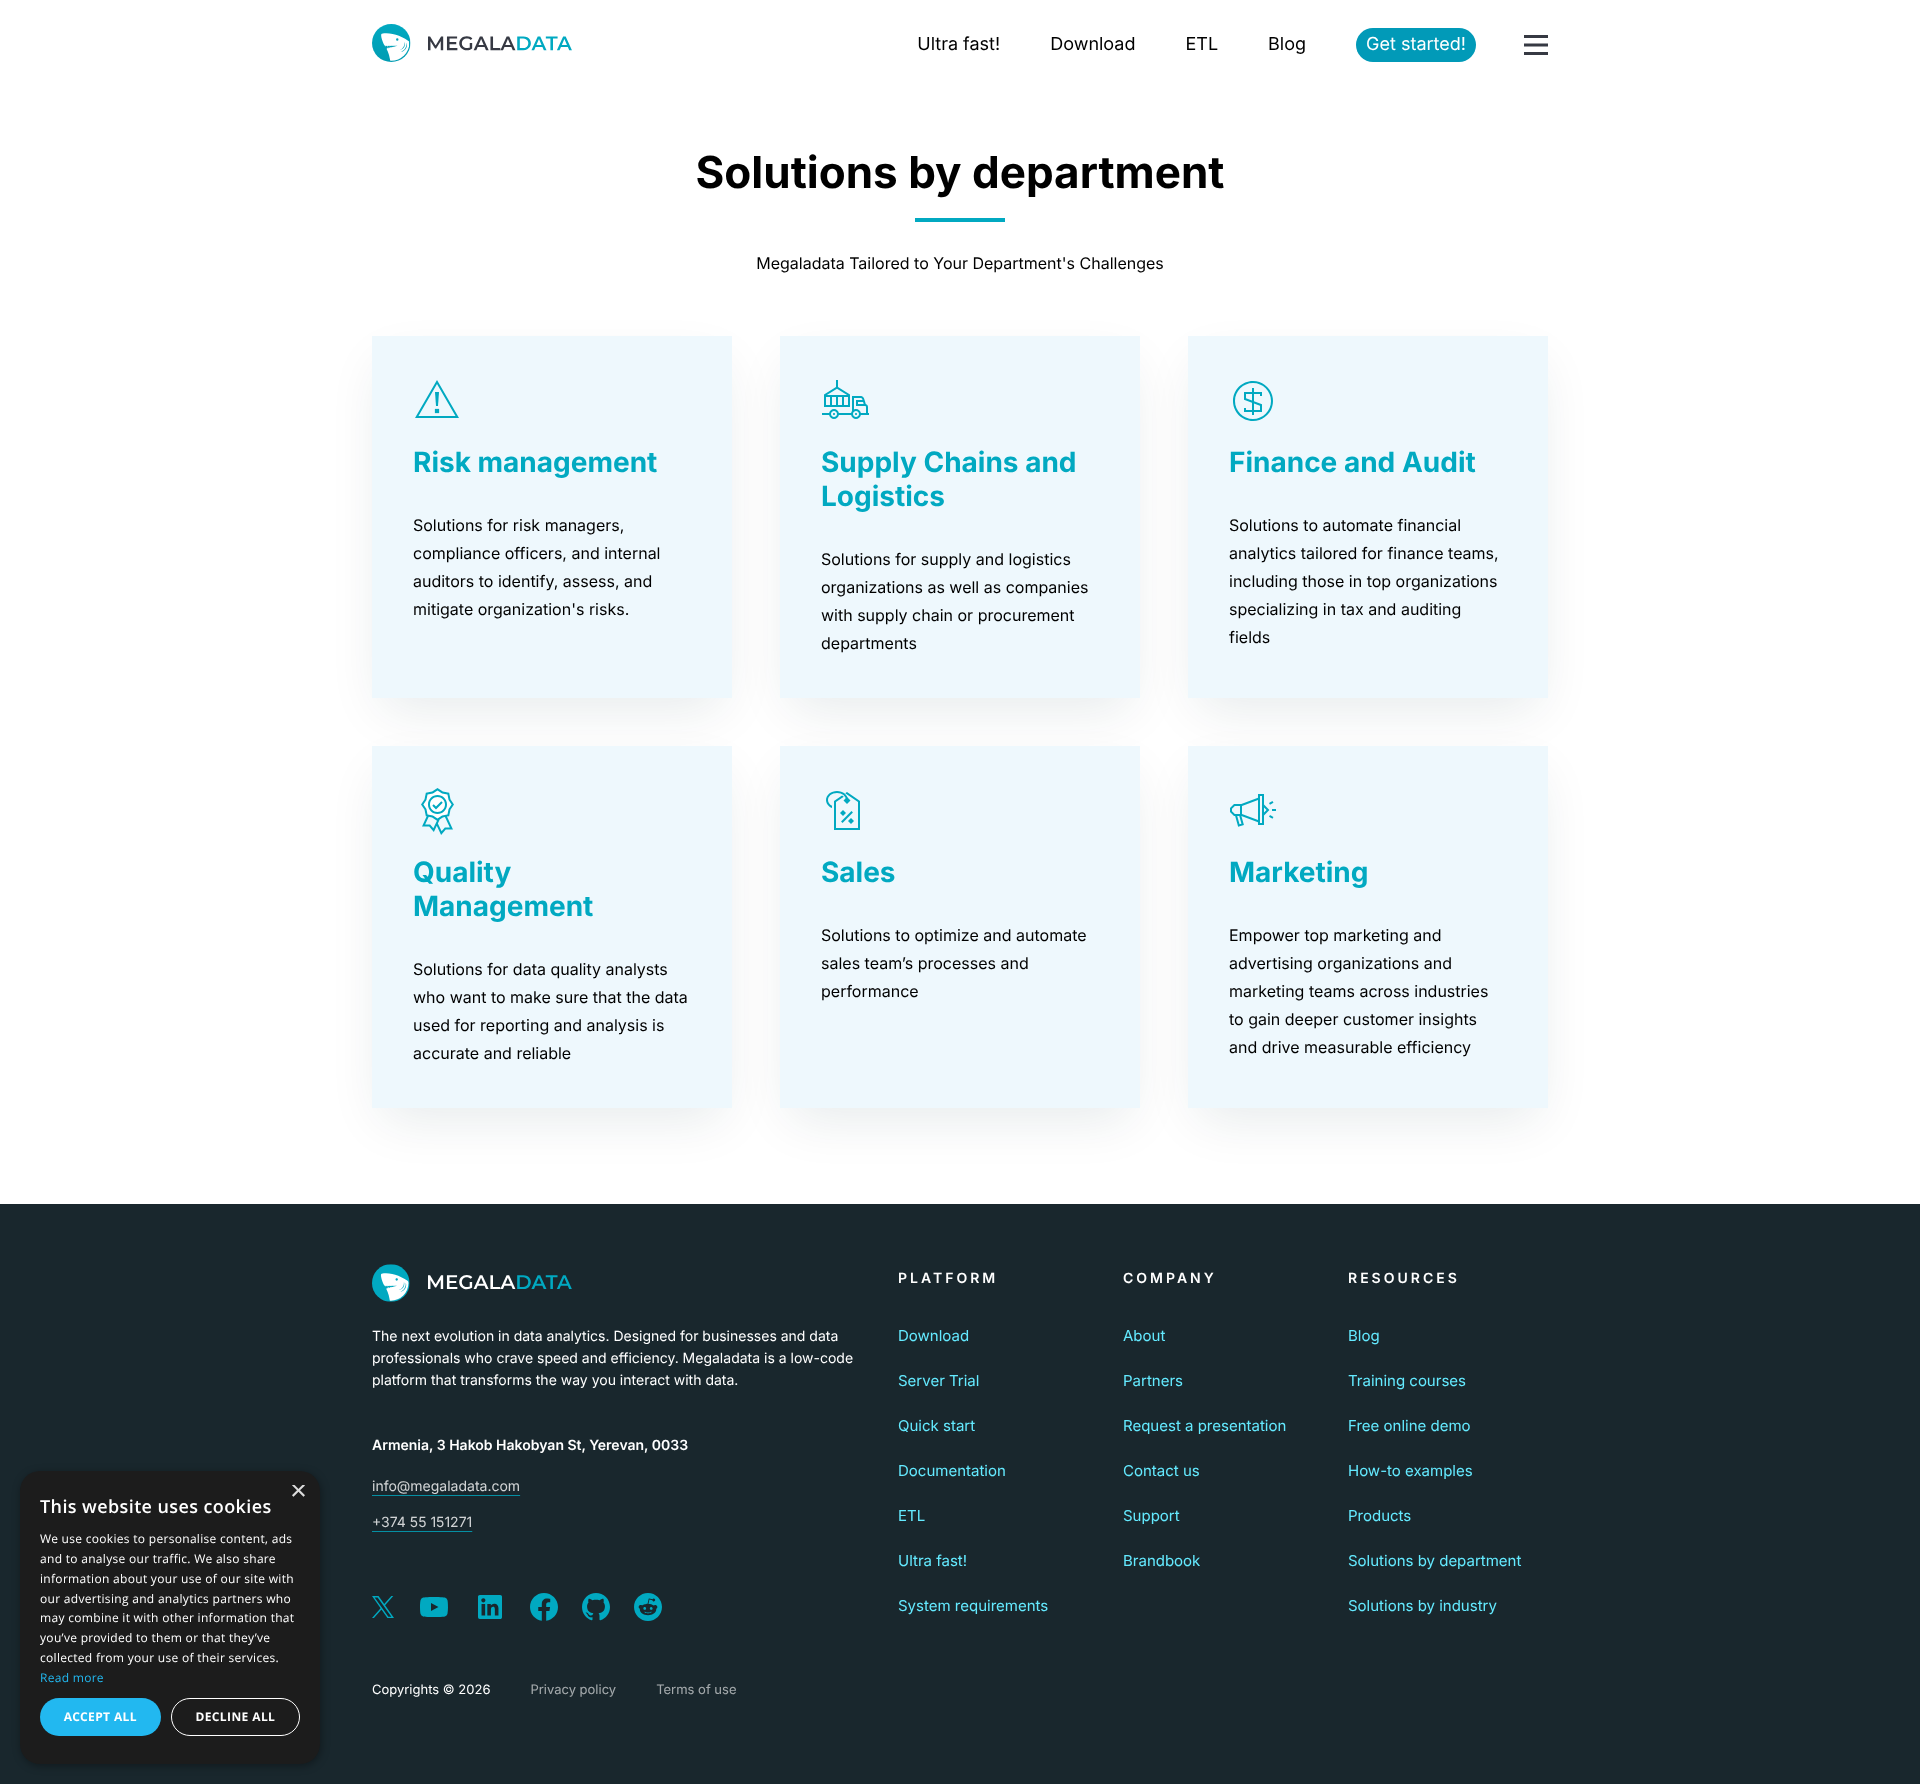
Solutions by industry (1422, 1605)
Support (1151, 1515)
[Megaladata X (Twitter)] (383, 1609)
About (1144, 1335)
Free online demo (1409, 1425)
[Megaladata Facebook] (544, 1609)
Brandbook (1161, 1560)
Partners (1153, 1380)
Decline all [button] (235, 1716)
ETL (1201, 44)
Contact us (1161, 1470)
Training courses (1407, 1380)
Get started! (1416, 44)
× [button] (297, 1492)
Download (1092, 44)
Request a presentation (1204, 1425)
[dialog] (170, 1617)
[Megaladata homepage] (472, 45)
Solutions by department (1434, 1560)
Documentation (952, 1470)
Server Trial (938, 1380)
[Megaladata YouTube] (434, 1609)
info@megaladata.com (446, 1486)
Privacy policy (573, 1690)
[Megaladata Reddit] (648, 1609)
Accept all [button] (100, 1716)
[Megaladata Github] (596, 1609)
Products (1379, 1515)
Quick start (936, 1425)
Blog (1287, 44)
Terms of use (696, 1690)
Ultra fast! (958, 44)
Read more (72, 1677)
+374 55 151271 (422, 1522)
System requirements (973, 1605)
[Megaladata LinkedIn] (490, 1609)
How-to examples (1410, 1470)
